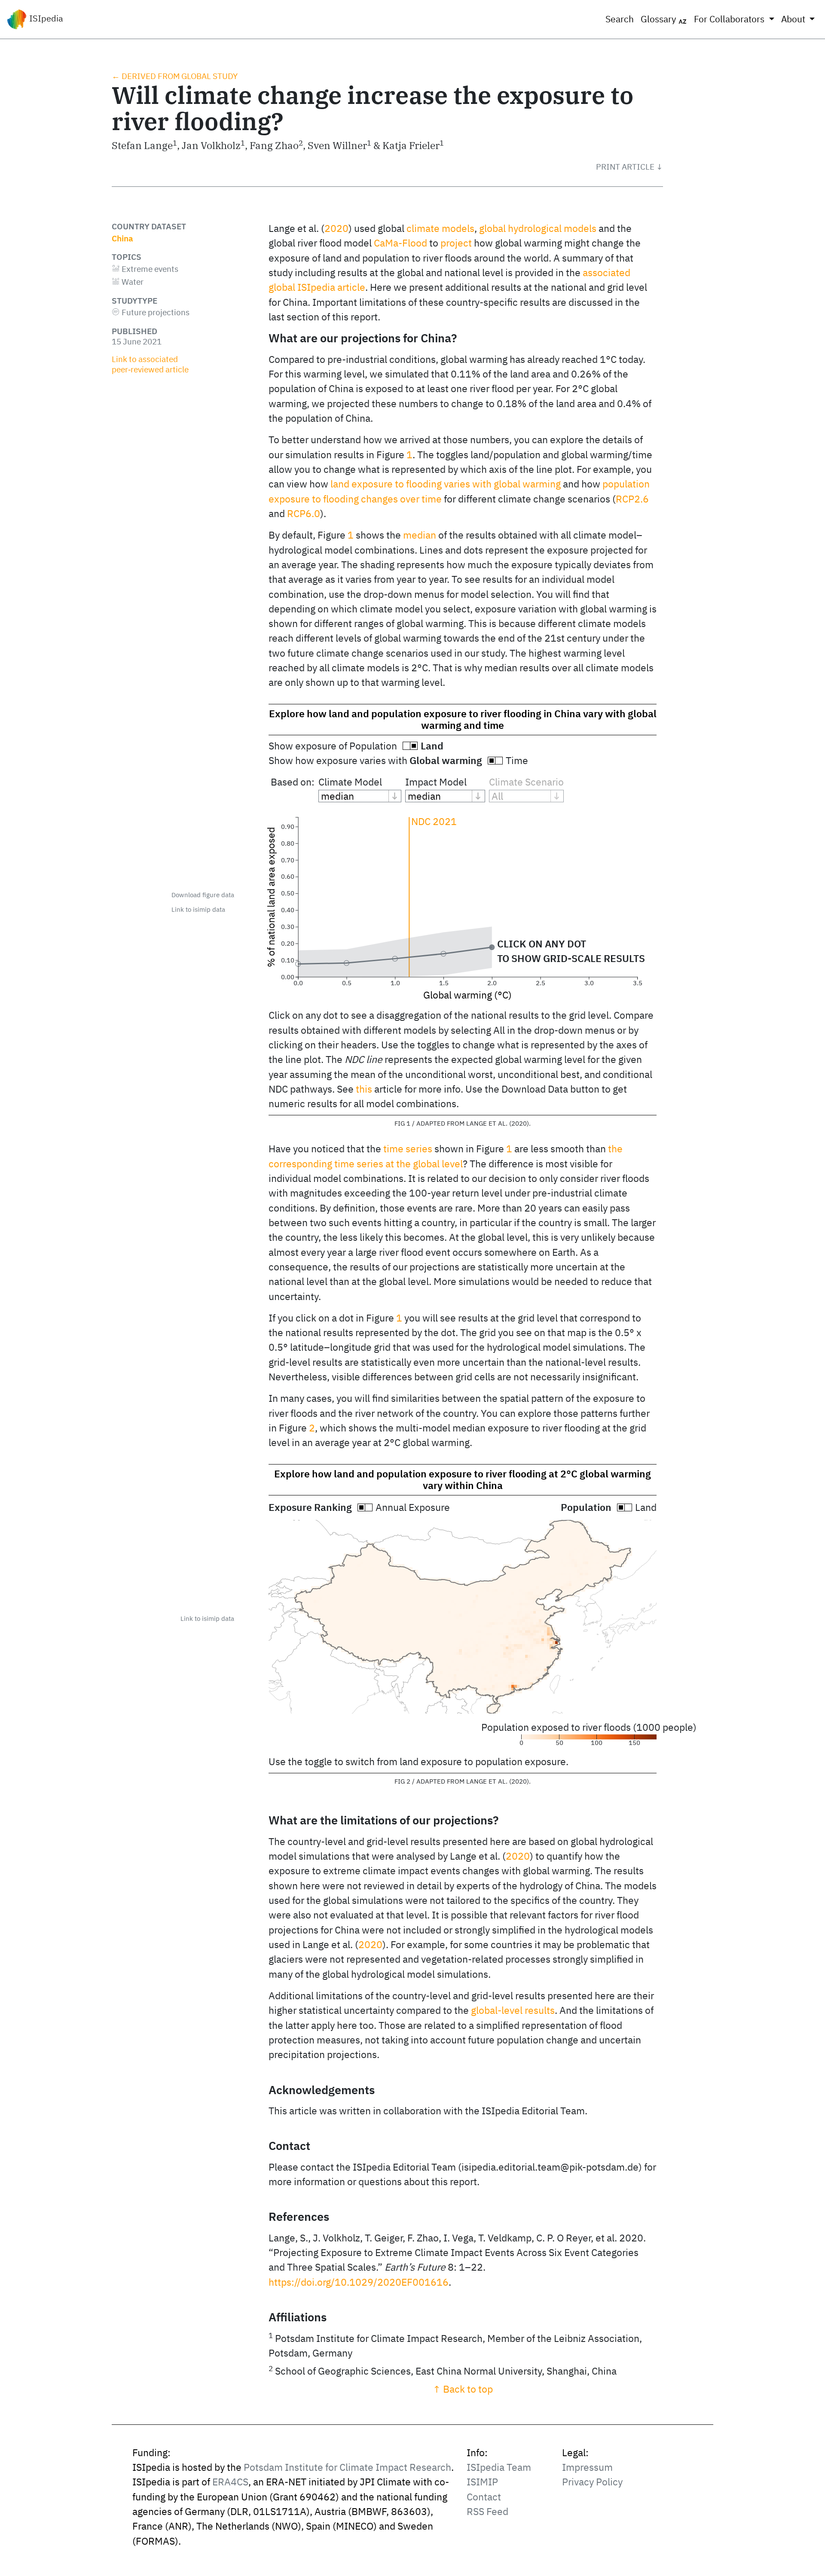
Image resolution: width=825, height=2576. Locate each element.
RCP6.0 (304, 513)
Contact (484, 2497)
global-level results (513, 2010)
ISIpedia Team (499, 2467)
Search (620, 19)
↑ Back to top (463, 2389)
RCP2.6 (632, 499)
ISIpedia (45, 18)
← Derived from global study (175, 76)
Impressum (587, 2467)
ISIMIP (482, 2482)
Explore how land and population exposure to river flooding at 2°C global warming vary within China (463, 1480)
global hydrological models (538, 228)
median (420, 535)
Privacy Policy (592, 2482)
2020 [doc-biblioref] (336, 228)
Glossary (659, 19)
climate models (440, 228)
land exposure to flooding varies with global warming (446, 484)
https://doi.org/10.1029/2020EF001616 (359, 2282)
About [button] (794, 19)
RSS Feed (487, 2511)
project (456, 243)
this (364, 1089)
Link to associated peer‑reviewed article (150, 364)
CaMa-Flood (400, 243)
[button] (629, 167)
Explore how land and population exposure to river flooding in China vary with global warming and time (463, 719)
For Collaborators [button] (730, 19)
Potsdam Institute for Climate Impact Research (347, 2467)
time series (408, 1149)
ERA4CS (230, 2482)
